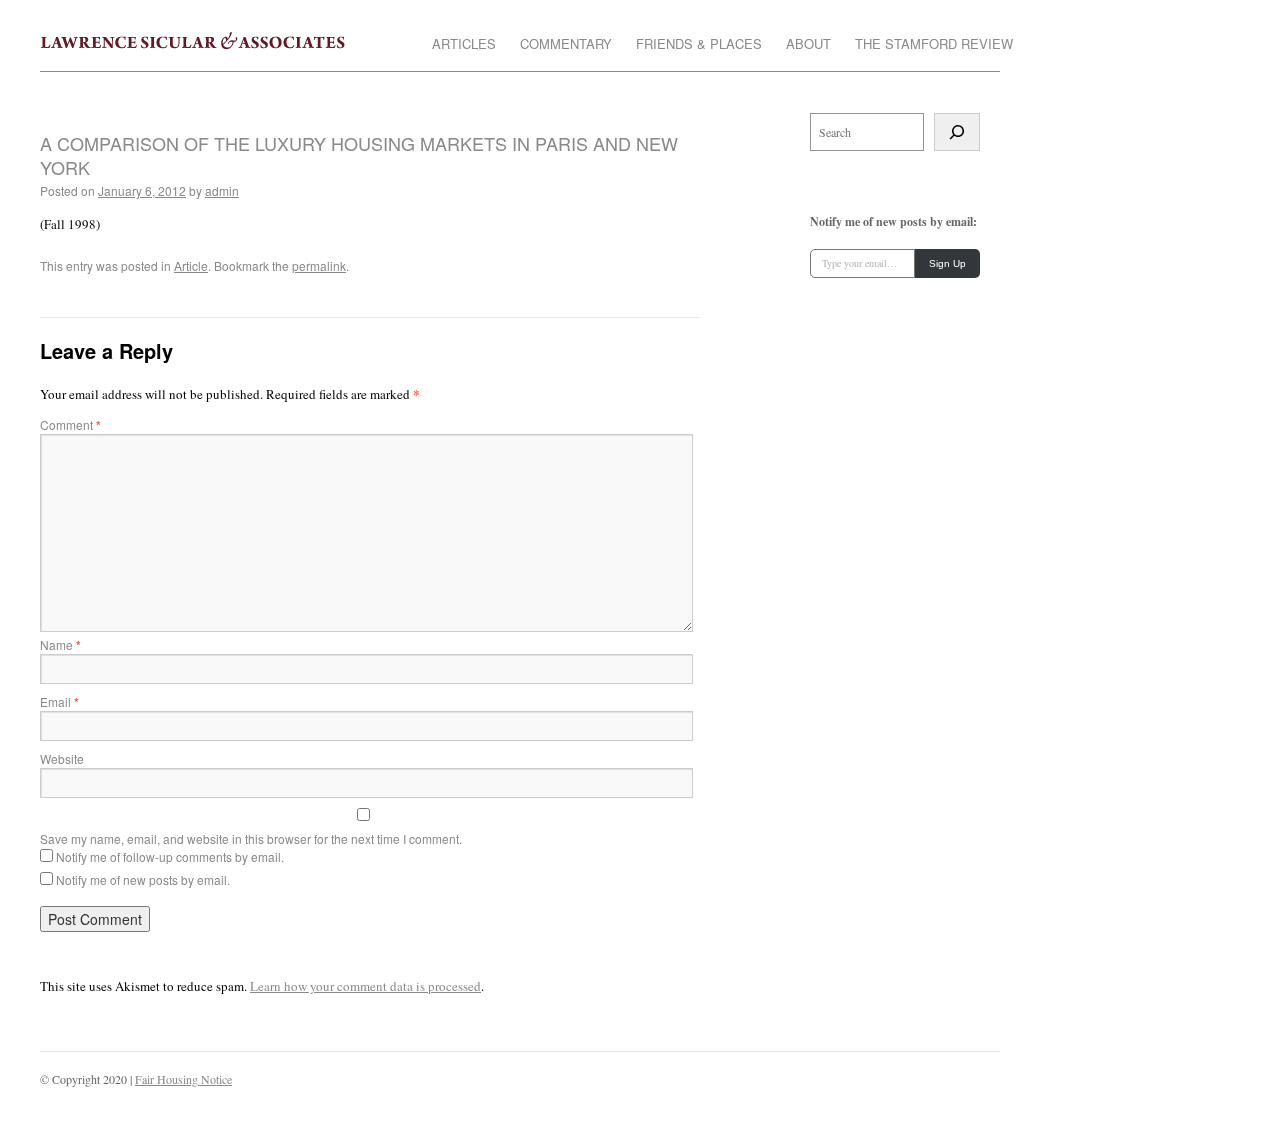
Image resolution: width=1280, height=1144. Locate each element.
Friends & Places (699, 44)
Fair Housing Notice (183, 1079)
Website (62, 758)
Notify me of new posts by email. (143, 879)
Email (59, 701)
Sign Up (947, 263)
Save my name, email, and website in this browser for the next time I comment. (251, 838)
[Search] (957, 132)
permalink (319, 265)
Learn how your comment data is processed (365, 986)
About (808, 44)
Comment (70, 424)
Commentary (566, 44)
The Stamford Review (934, 44)
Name (60, 644)
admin (222, 190)
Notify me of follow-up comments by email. (170, 856)
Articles (464, 44)
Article (191, 265)
